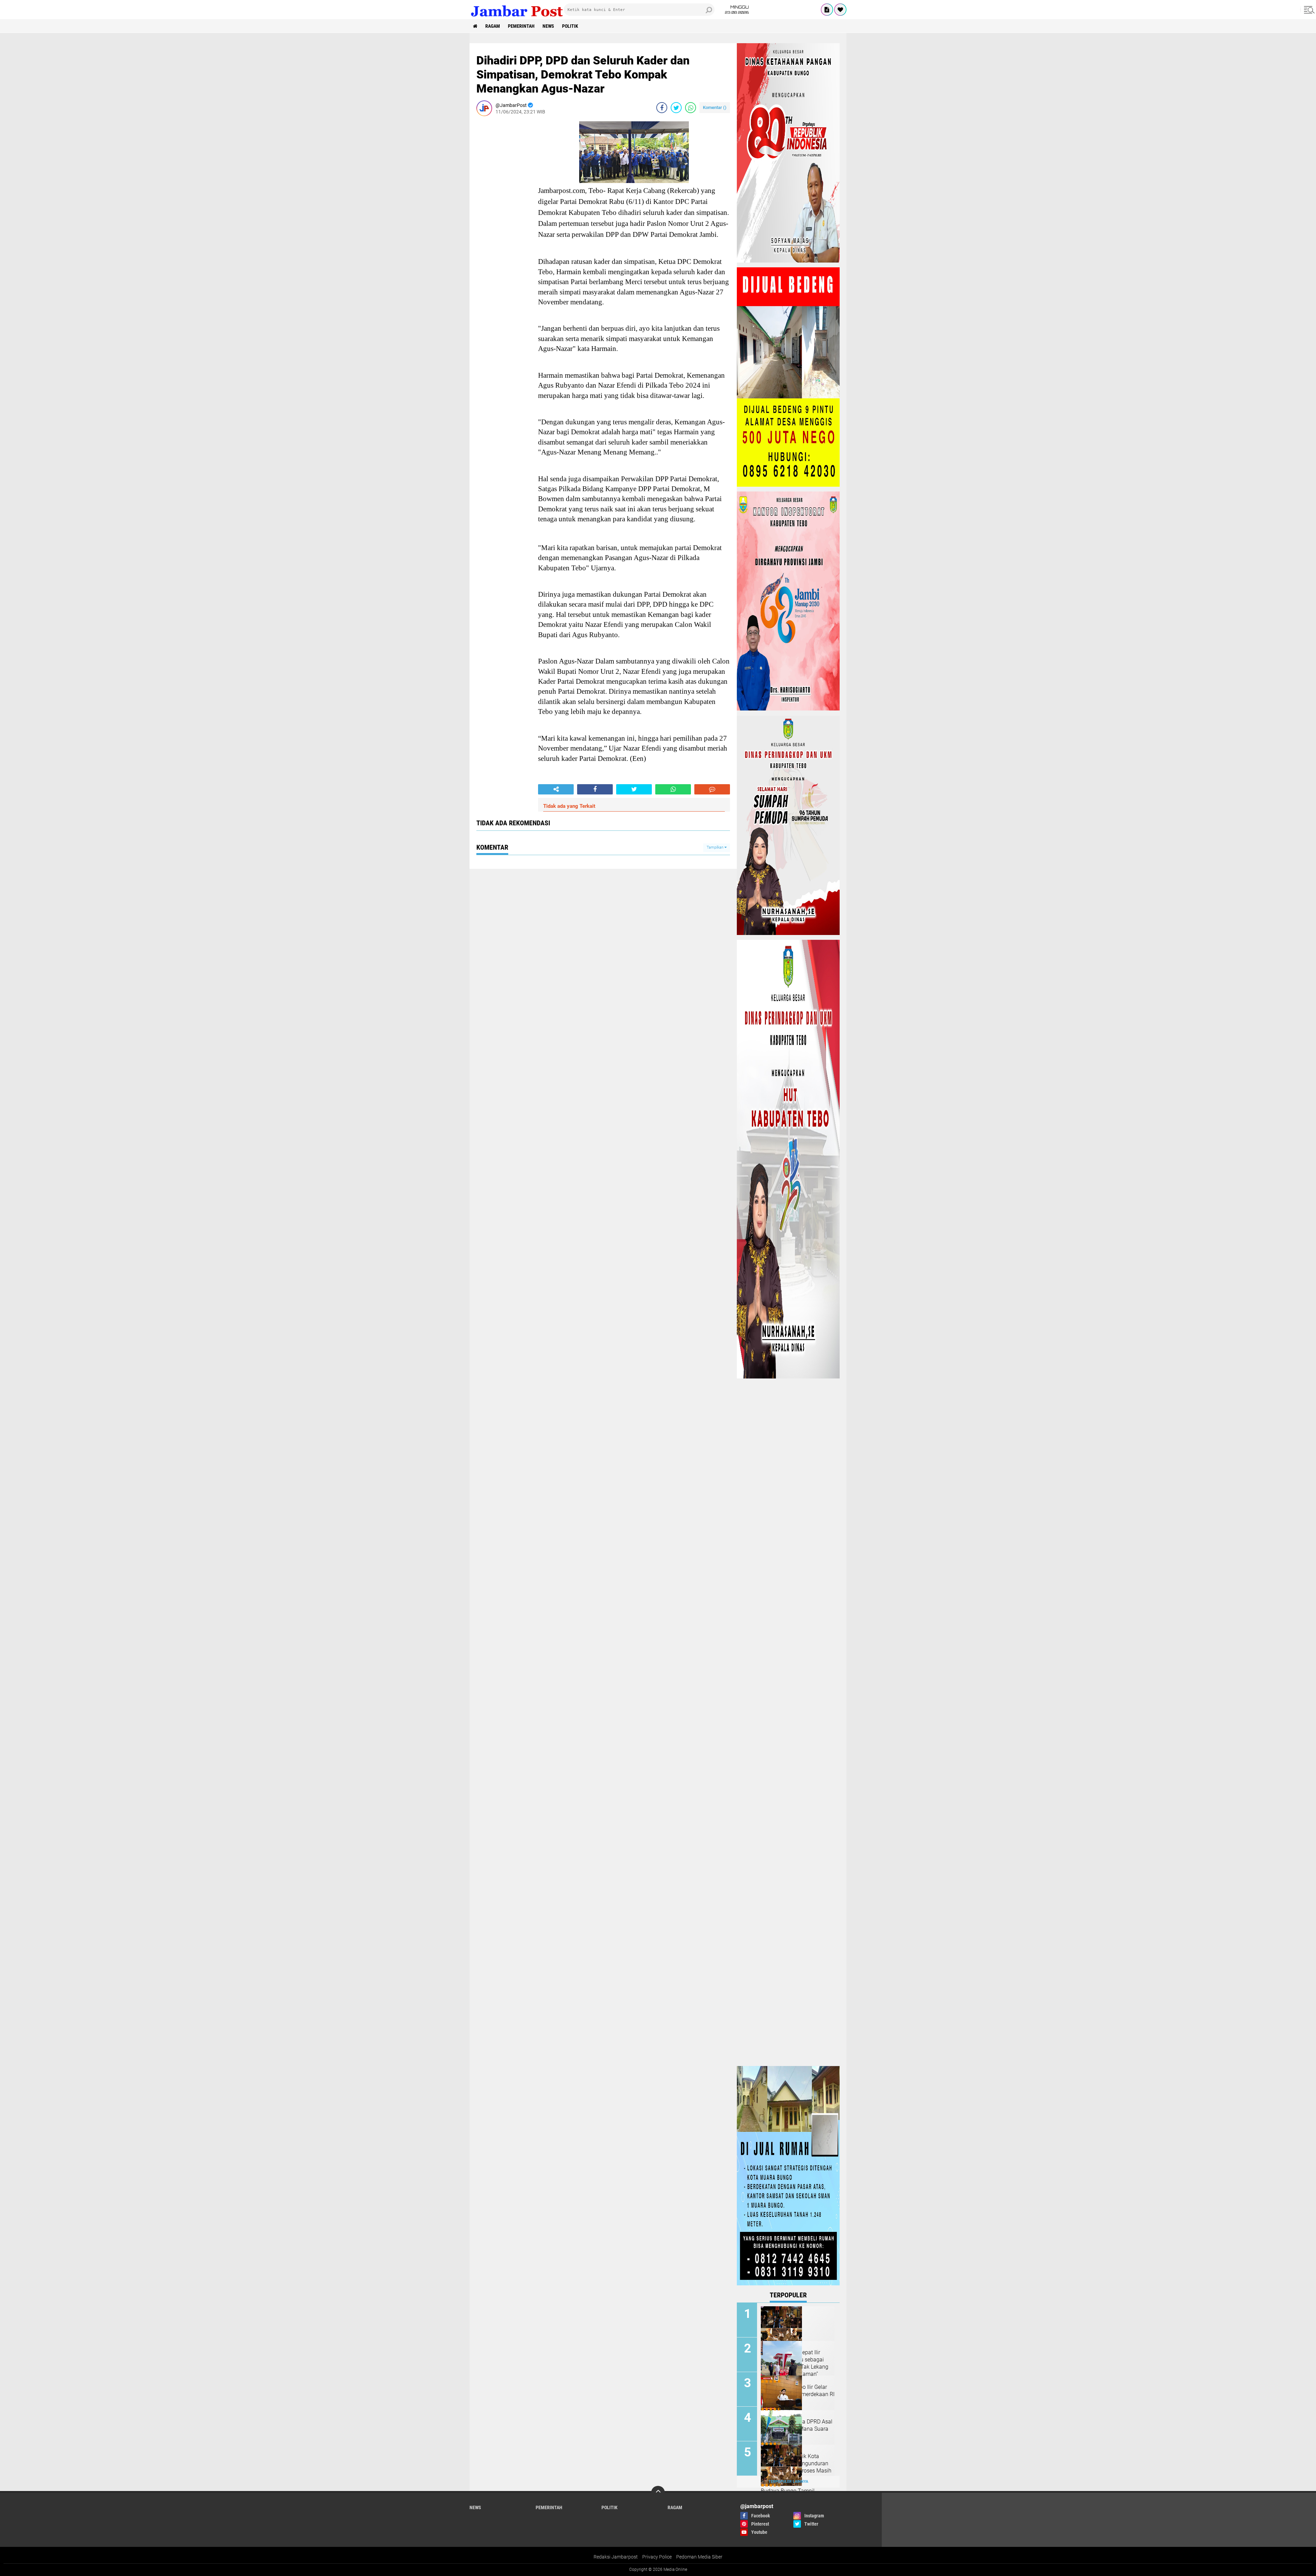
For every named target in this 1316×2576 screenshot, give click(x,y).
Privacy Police (657, 2557)
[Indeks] (827, 10)
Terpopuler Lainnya (788, 2482)
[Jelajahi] (1308, 10)
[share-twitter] (676, 108)
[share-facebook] (662, 108)
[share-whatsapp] (691, 108)
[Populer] (840, 10)
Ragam (493, 26)
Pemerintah (521, 26)
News (548, 26)
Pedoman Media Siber (699, 2557)
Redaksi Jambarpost (616, 2557)
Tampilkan (716, 847)
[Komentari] (712, 789)
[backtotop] (658, 2493)
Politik (570, 26)
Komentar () (715, 107)
